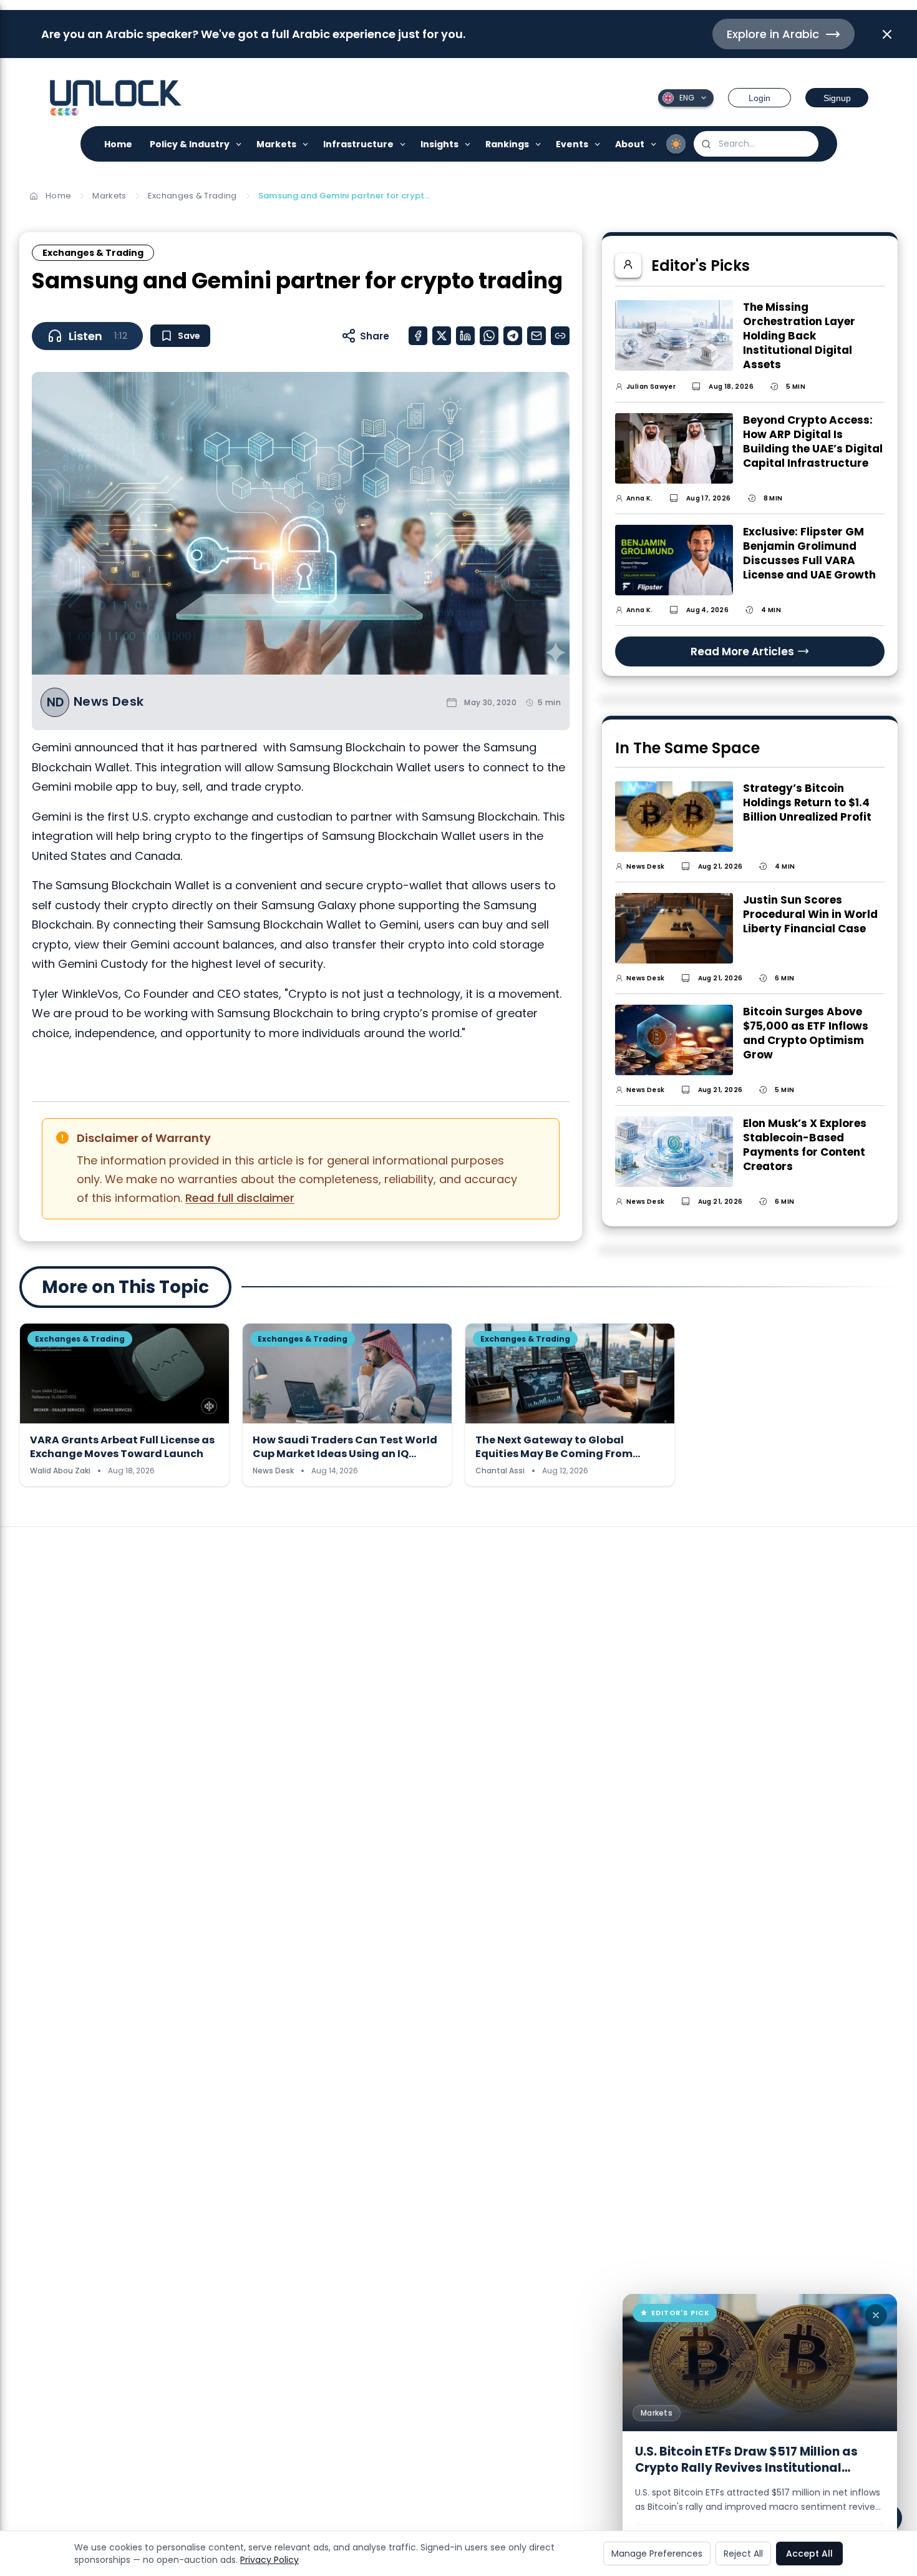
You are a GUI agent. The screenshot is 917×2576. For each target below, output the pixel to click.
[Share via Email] (536, 336)
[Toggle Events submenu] (598, 144)
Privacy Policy (269, 2560)
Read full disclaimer (240, 1198)
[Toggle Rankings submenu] (539, 144)
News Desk (109, 702)
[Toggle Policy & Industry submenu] (239, 144)
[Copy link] (560, 336)
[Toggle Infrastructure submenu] (403, 144)
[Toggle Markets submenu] (306, 144)
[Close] (876, 2315)
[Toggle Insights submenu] (468, 144)
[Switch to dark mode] (676, 144)
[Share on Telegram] (513, 336)
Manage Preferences (657, 2554)
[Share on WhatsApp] (489, 336)
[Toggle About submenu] (654, 144)
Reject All (743, 2554)
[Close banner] (887, 34)
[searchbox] (756, 144)
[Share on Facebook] (418, 336)
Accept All (809, 2554)
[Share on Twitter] (442, 336)
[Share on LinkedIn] (465, 336)
